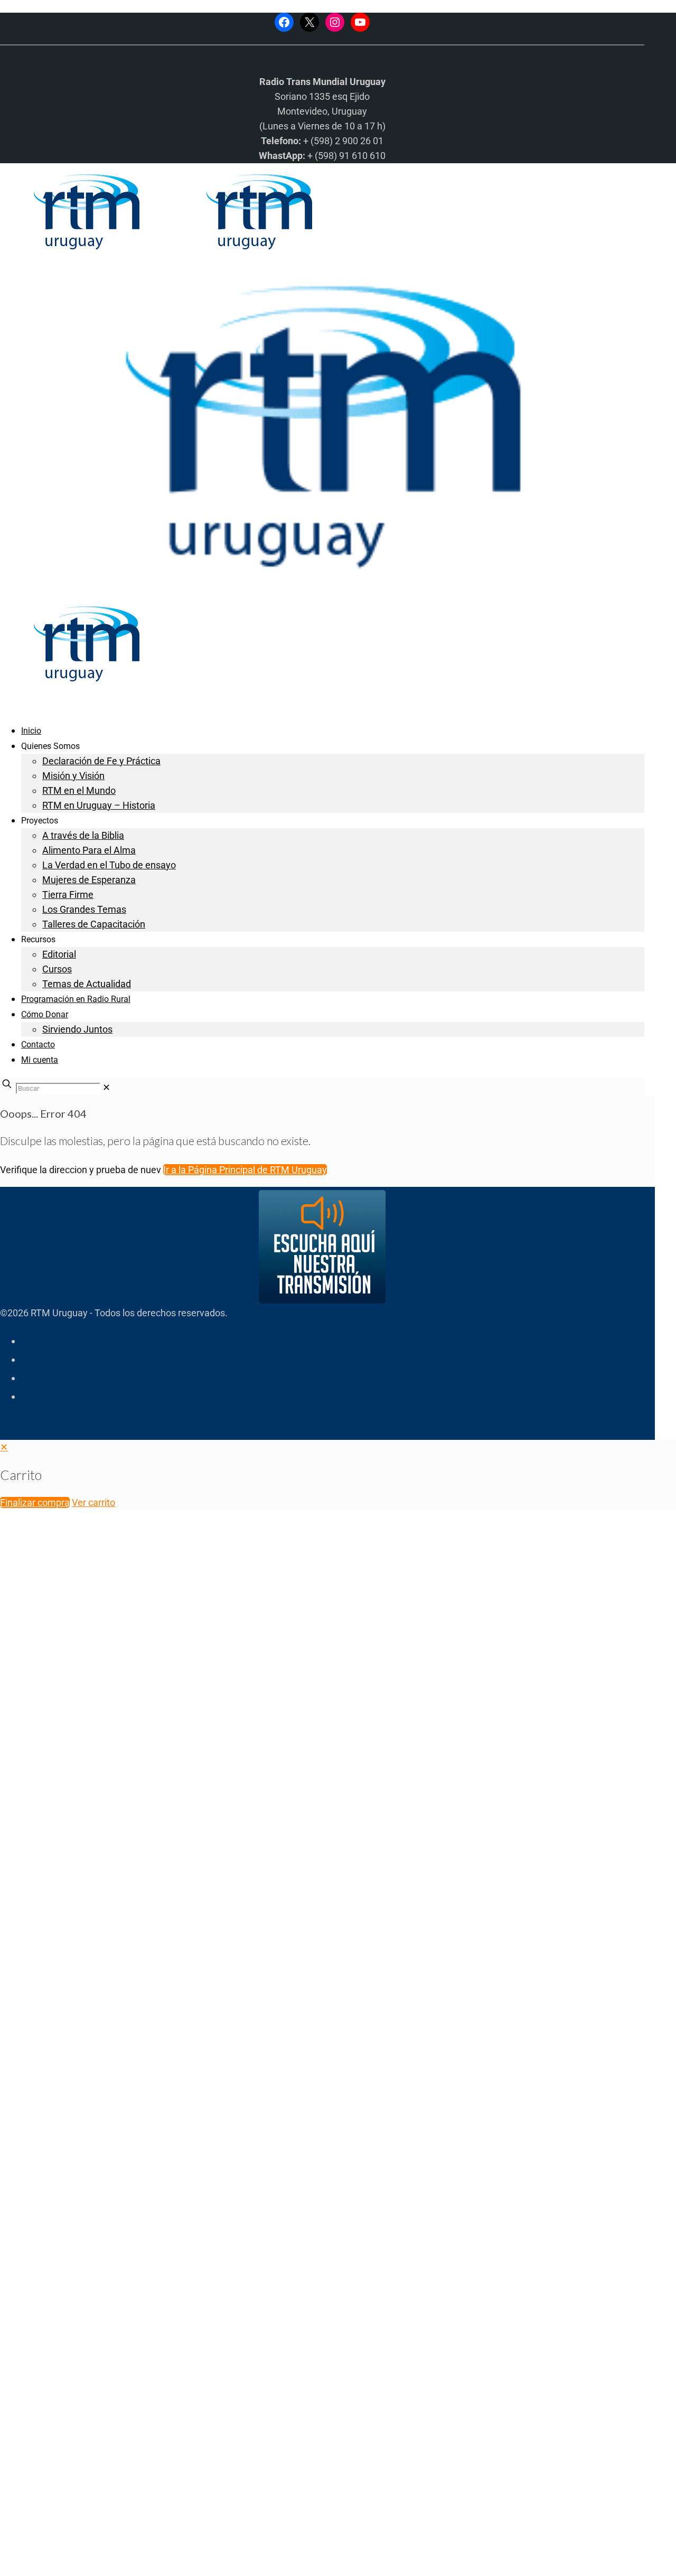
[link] (106, 1087)
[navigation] (338, 1475)
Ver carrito (93, 1502)
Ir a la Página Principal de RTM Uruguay (245, 1170)
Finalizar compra (35, 1502)
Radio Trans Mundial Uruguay (130, 2408)
